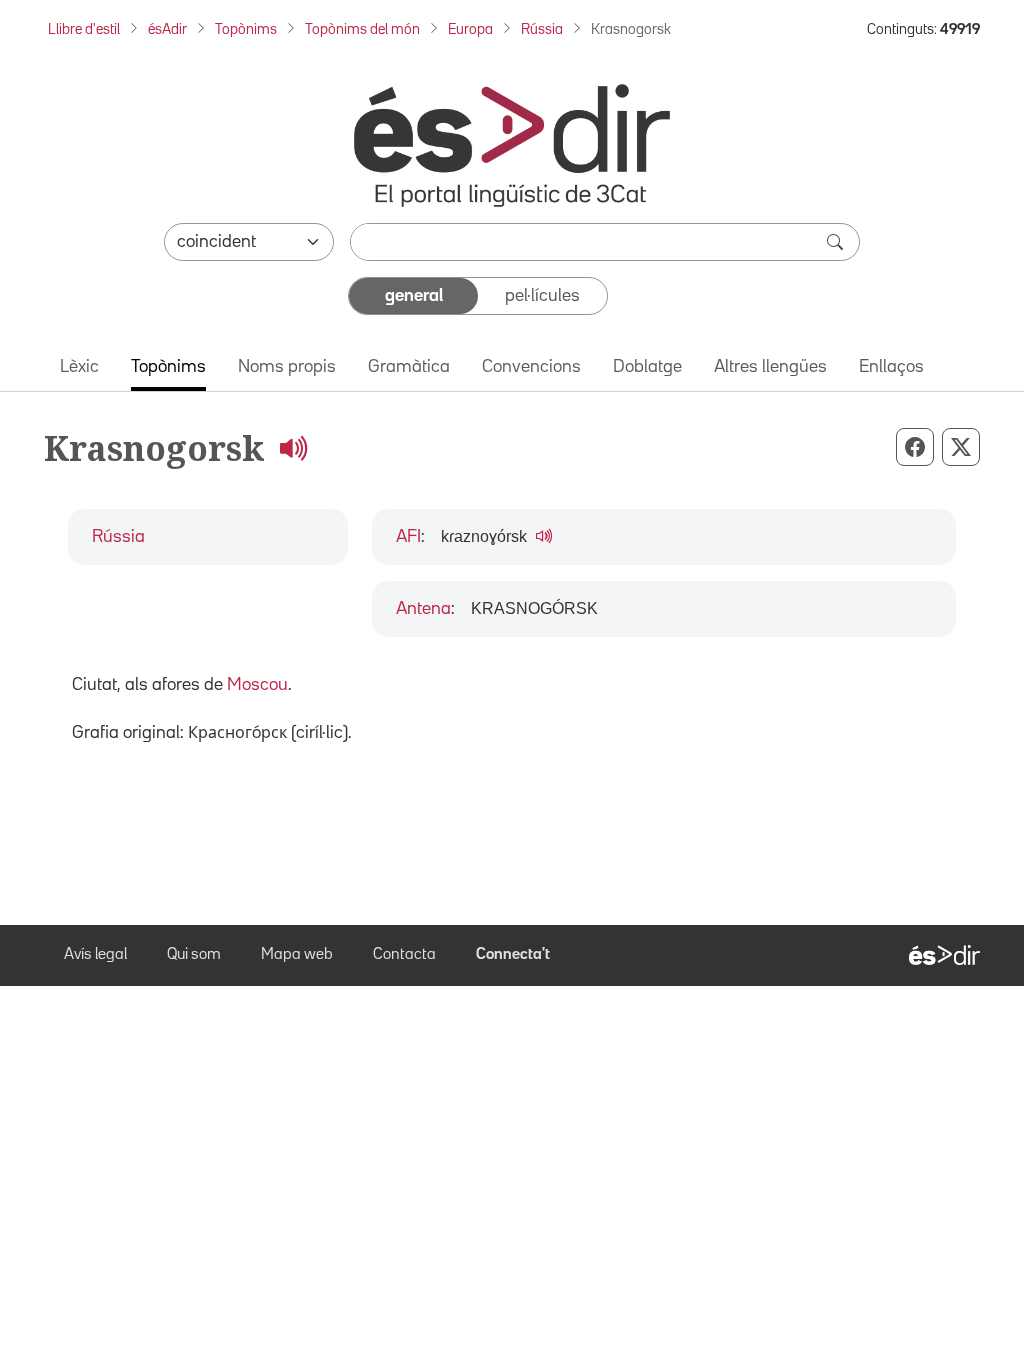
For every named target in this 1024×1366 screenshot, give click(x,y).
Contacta (404, 955)
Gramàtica (409, 367)
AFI (408, 537)
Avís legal (95, 955)
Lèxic (79, 367)
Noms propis (287, 367)
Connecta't (513, 955)
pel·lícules (542, 296)
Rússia (542, 29)
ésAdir (167, 29)
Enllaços (891, 367)
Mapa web (297, 955)
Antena (423, 609)
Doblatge (647, 367)
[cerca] (837, 242)
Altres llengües (770, 367)
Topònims (246, 29)
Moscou (257, 685)
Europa (470, 29)
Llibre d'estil (84, 29)
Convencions (531, 367)
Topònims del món (362, 29)
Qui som (194, 955)
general (414, 296)
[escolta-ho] (293, 448)
